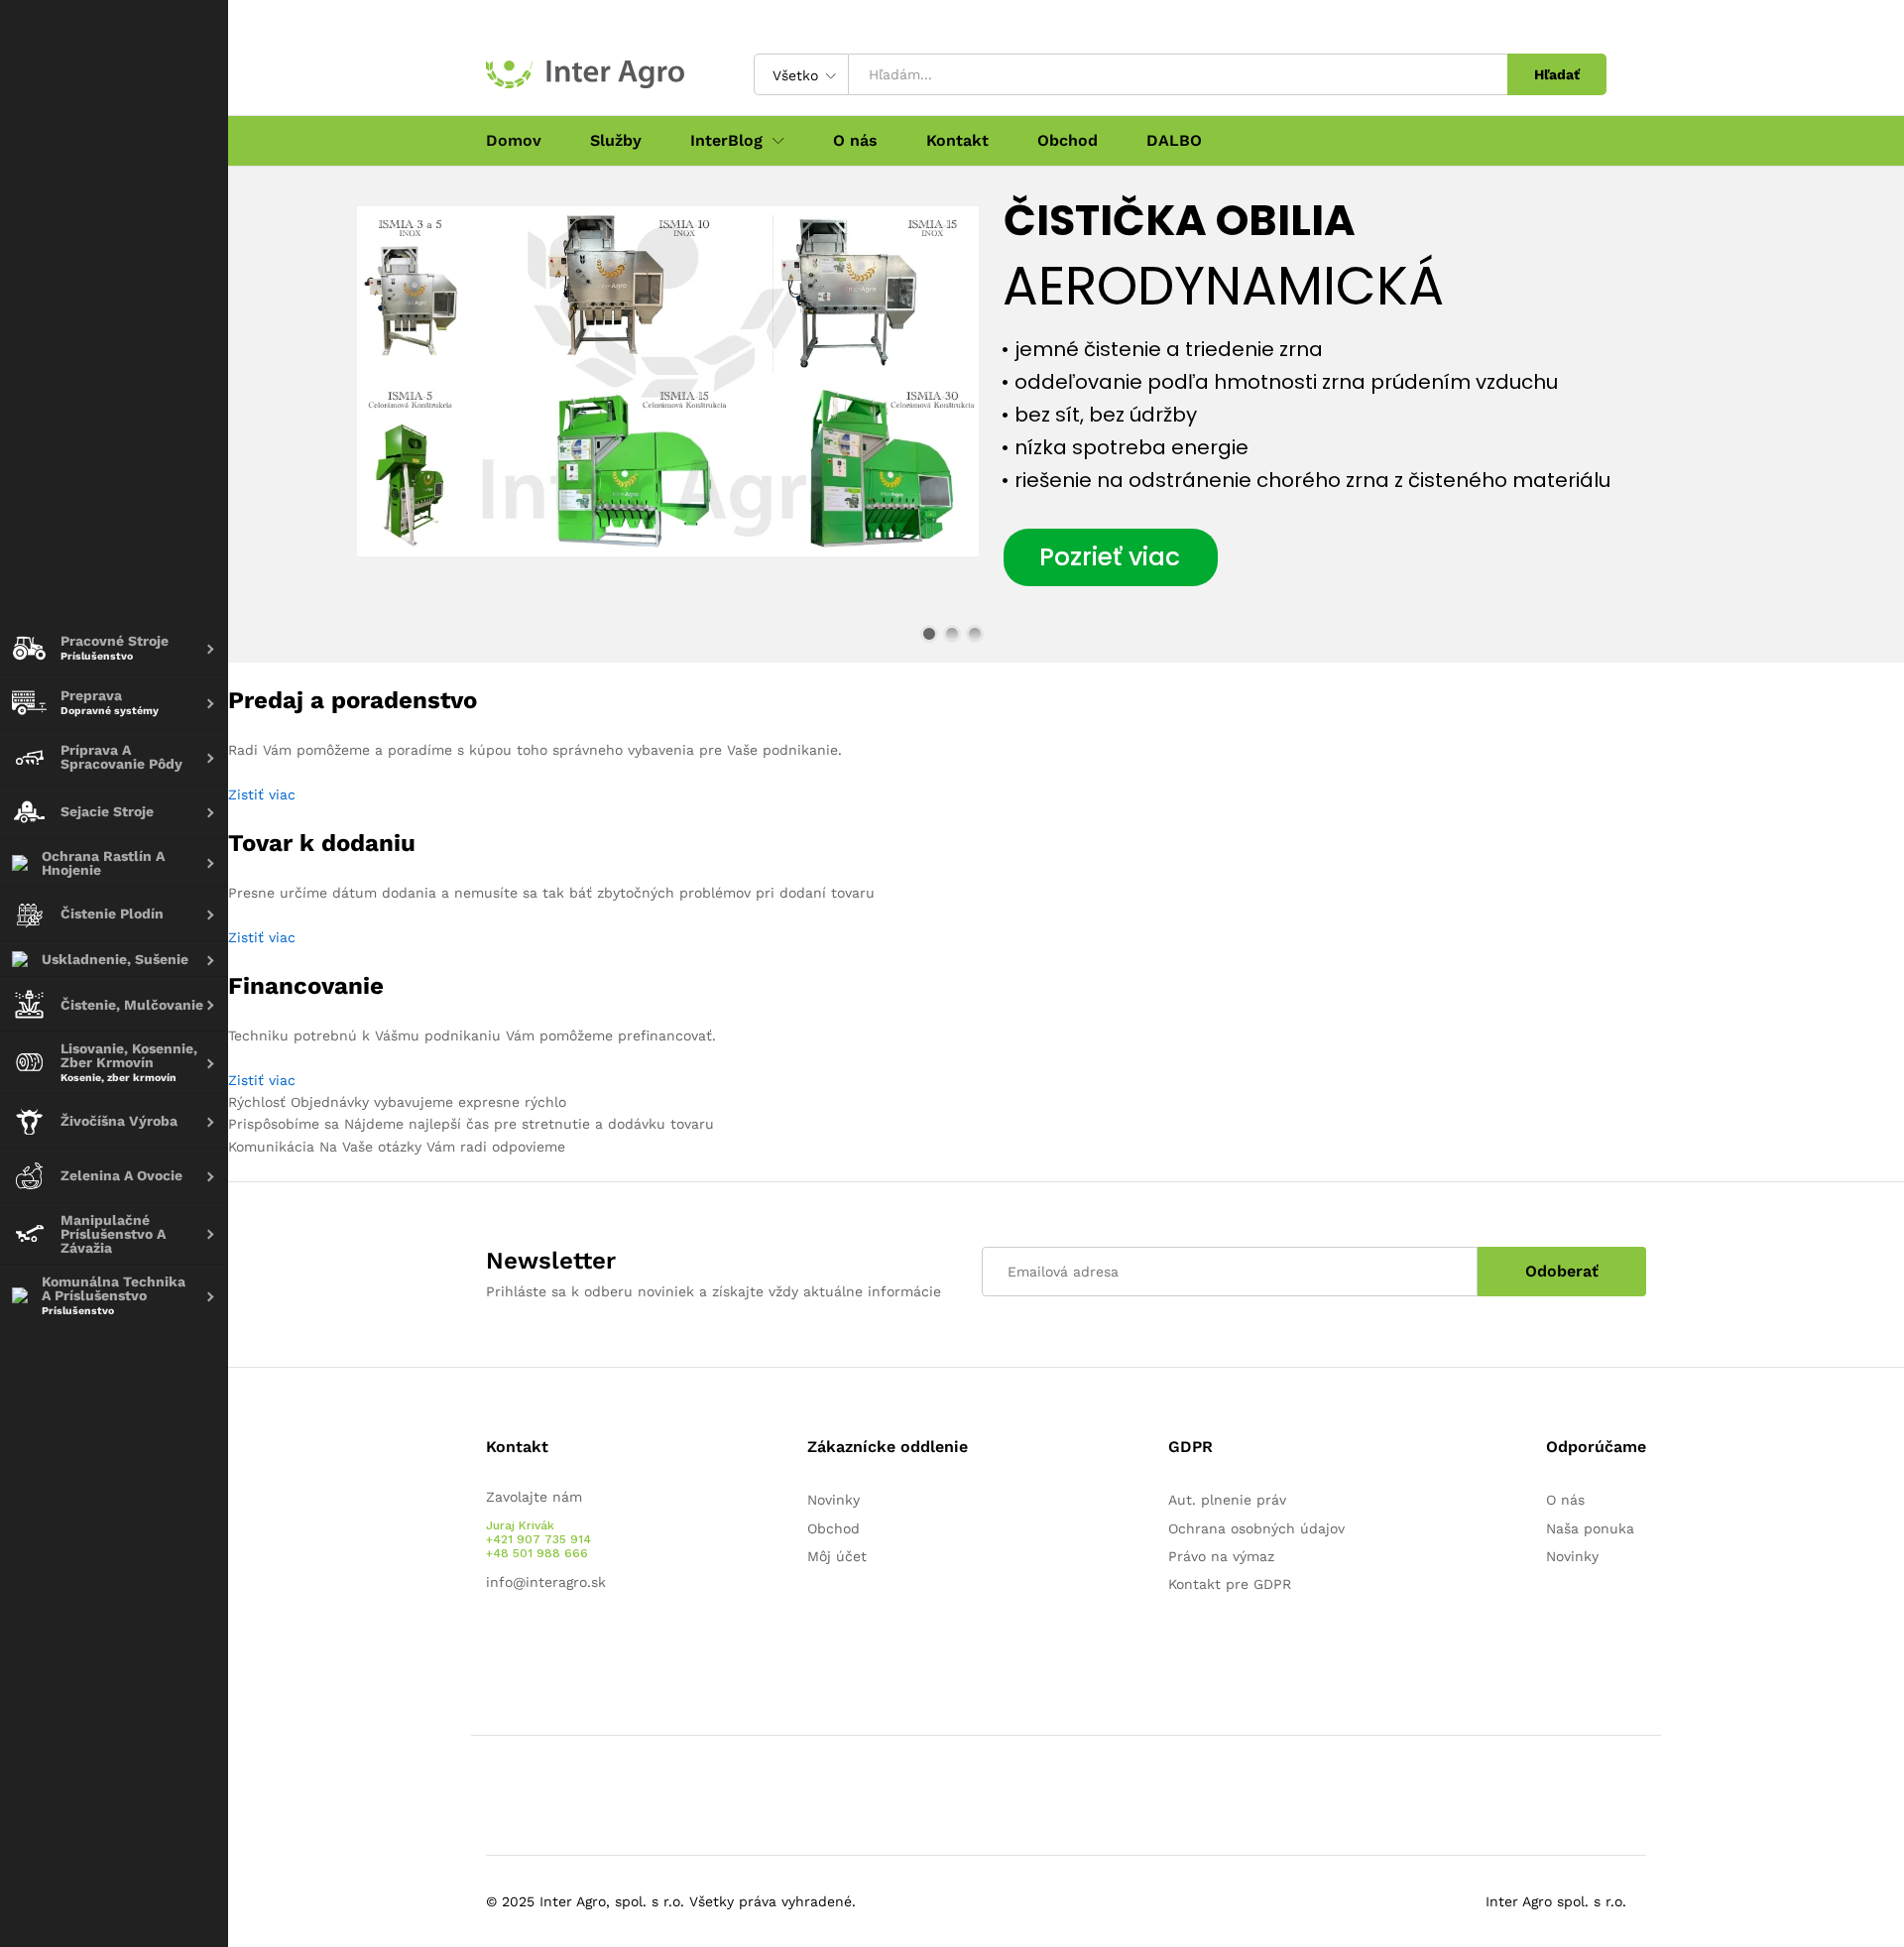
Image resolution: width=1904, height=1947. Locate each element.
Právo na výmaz (1221, 1556)
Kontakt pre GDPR (1230, 1584)
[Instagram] (553, 1643)
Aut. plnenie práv (1227, 1500)
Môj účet (837, 1556)
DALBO (1174, 141)
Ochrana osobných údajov (1256, 1528)
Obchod (1068, 141)
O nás (855, 141)
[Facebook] (491, 1643)
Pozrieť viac (1110, 557)
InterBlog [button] (726, 141)
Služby (616, 141)
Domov (514, 141)
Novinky (833, 1500)
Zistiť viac (262, 794)
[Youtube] (522, 1643)
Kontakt (957, 141)
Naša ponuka (1590, 1528)
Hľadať (1557, 74)
